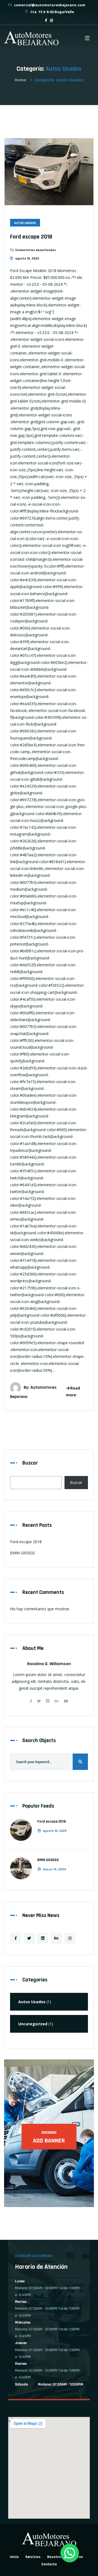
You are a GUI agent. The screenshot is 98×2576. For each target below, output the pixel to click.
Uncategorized (33, 2024)
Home (20, 80)
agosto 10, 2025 (55, 1831)
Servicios (33, 2557)
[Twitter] (39, 1701)
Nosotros (55, 2557)
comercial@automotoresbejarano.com (49, 5)
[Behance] (57, 1701)
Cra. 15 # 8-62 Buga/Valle (52, 12)
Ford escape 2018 (31, 237)
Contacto (49, 2564)
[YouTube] (66, 1701)
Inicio (14, 2557)
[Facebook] (31, 1701)
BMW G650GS (23, 1553)
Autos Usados (25, 223)
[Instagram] (70, 1938)
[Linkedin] (48, 1701)
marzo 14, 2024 (54, 1869)
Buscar (30, 1463)
